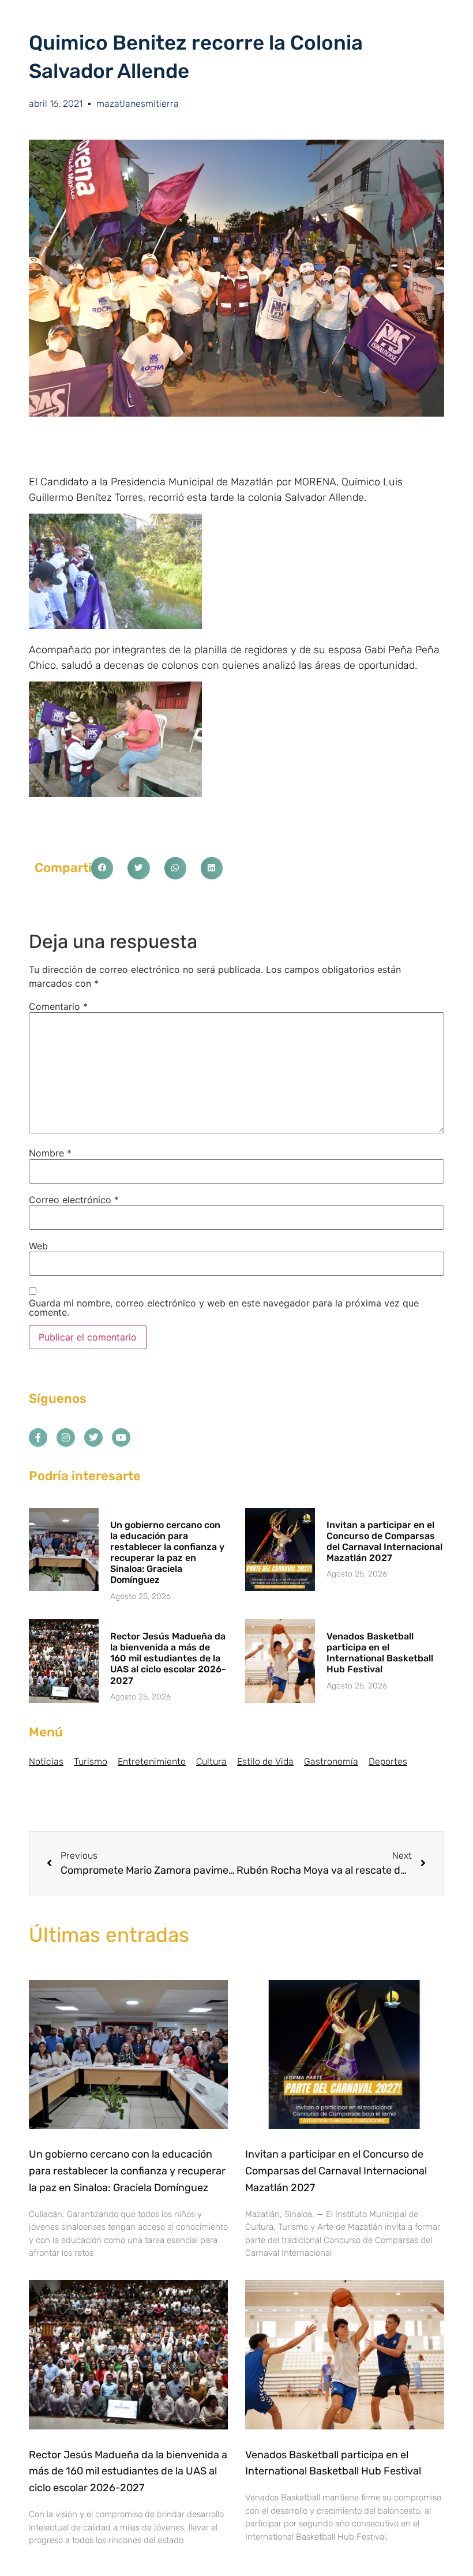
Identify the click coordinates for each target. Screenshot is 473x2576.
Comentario (58, 1006)
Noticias (46, 1761)
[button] (102, 868)
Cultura (211, 1761)
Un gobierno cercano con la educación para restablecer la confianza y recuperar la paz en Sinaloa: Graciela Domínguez (167, 1553)
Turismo (91, 1761)
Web (38, 1246)
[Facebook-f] (38, 1437)
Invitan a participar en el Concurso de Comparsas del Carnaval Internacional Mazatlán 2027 (384, 1542)
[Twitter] (93, 1437)
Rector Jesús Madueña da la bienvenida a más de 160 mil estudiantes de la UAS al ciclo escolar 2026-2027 (168, 1658)
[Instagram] (66, 1437)
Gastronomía (331, 1761)
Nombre (50, 1153)
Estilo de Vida (265, 1761)
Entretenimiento (152, 1761)
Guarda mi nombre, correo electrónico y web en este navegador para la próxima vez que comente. (224, 1308)
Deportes (388, 1761)
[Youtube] (121, 1437)
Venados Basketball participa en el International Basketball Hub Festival (380, 1653)
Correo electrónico (74, 1200)
